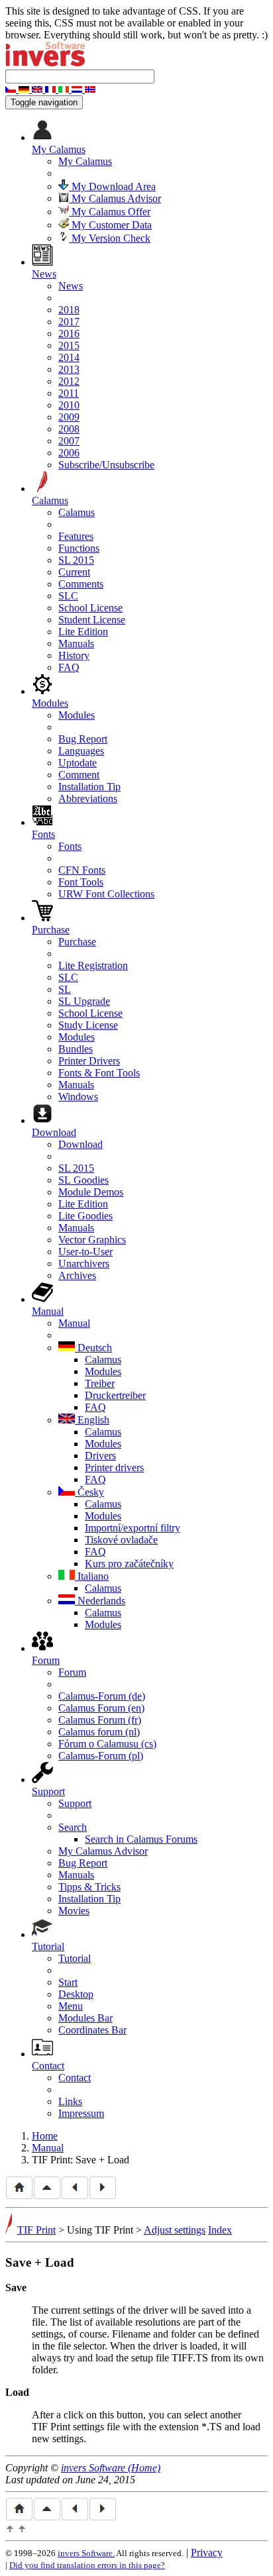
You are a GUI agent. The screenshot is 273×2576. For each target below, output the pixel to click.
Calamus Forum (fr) (100, 1720)
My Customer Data (110, 225)
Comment (79, 775)
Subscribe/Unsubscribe (106, 465)
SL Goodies (83, 1180)
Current (74, 572)
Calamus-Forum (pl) (101, 1756)
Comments (81, 584)
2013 (69, 369)
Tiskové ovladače (121, 1540)
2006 (69, 453)
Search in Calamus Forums (141, 1839)
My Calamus (85, 161)
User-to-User (85, 1252)
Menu (71, 2006)
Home (45, 2136)
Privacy (207, 2552)
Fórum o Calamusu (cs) (107, 1744)
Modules (77, 715)
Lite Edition (83, 632)
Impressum (81, 2113)
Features (76, 536)
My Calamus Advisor (115, 198)
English (92, 1420)
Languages (81, 751)
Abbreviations (88, 799)
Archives (77, 1275)
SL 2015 (76, 560)
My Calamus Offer (110, 212)
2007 (69, 441)
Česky (89, 1492)
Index (220, 2230)
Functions (79, 548)
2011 (69, 393)
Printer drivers (114, 1468)
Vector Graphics (92, 1240)
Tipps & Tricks (89, 1887)
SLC (68, 596)
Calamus (77, 512)
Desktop (76, 1994)
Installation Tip (89, 787)
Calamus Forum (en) (101, 1708)
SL (65, 989)
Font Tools (81, 882)
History (74, 655)
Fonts (70, 846)
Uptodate (78, 763)
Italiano (92, 1576)
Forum (72, 1672)
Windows (78, 1097)
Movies (74, 1911)
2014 (69, 357)
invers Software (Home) (111, 2468)
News (71, 286)
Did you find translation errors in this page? (87, 2565)
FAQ (69, 667)
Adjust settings (175, 2230)
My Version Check (110, 238)
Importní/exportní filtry (133, 1528)
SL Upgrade (84, 1001)
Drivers (100, 1456)
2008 (69, 429)
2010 (69, 405)
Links (70, 2101)
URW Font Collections (106, 894)
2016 (69, 334)
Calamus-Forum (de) (102, 1696)
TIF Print (36, 2230)
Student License (92, 620)
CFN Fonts (82, 870)
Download (81, 1144)
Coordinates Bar (92, 2030)
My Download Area (112, 186)
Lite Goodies (85, 1216)
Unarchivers (84, 1263)
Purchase (77, 942)
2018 (69, 310)
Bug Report (83, 739)
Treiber (100, 1383)
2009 (69, 417)
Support (75, 1803)
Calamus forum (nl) (99, 1732)
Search (73, 1827)
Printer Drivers (89, 1061)
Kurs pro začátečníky (129, 1564)
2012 (69, 381)
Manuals (76, 644)
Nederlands (100, 1601)
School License (90, 608)
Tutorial (75, 1958)
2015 (69, 345)
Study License (88, 1025)
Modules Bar (85, 2018)
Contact (75, 2078)
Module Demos (91, 1192)
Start (68, 1982)
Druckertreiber (115, 1395)
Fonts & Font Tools (99, 1073)
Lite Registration (93, 965)
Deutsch (93, 1348)
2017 (69, 322)
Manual (74, 1323)
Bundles (76, 1049)
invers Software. (86, 2553)
